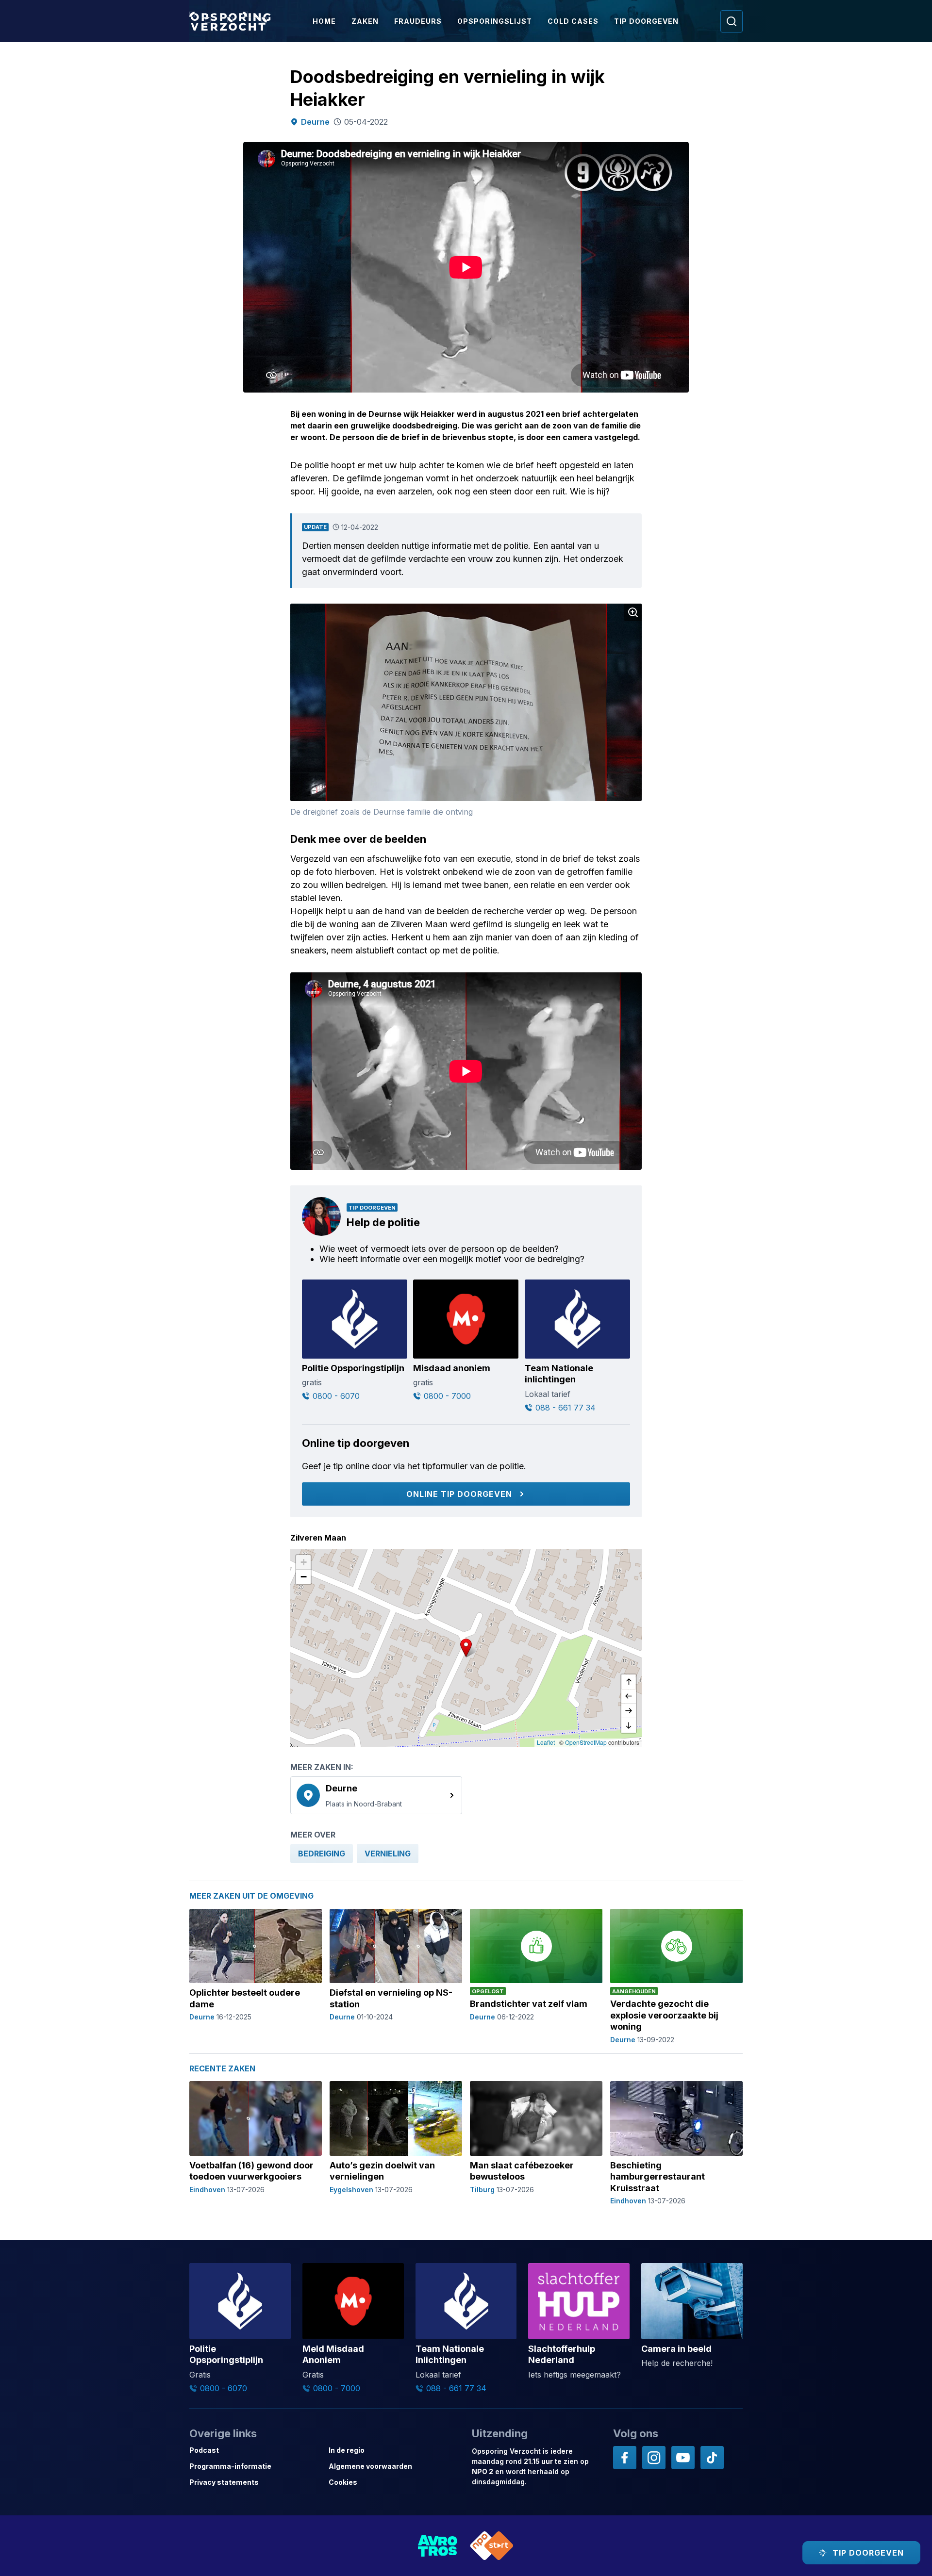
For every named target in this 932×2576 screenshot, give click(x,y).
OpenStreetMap (586, 1742)
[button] (466, 1648)
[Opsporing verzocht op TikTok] (712, 2458)
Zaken (365, 21)
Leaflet (546, 1742)
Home (324, 21)
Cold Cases (573, 21)
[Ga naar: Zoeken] (732, 21)
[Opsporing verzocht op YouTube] (683, 2458)
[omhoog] (629, 1682)
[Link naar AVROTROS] (438, 2546)
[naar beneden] (629, 1725)
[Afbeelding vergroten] (633, 612)
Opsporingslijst (495, 21)
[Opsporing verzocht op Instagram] (654, 2458)
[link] (376, 1795)
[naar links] (629, 1696)
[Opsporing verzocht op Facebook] (625, 2458)
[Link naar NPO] (492, 2546)
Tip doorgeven (646, 21)
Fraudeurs (418, 21)
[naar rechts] (629, 1711)
